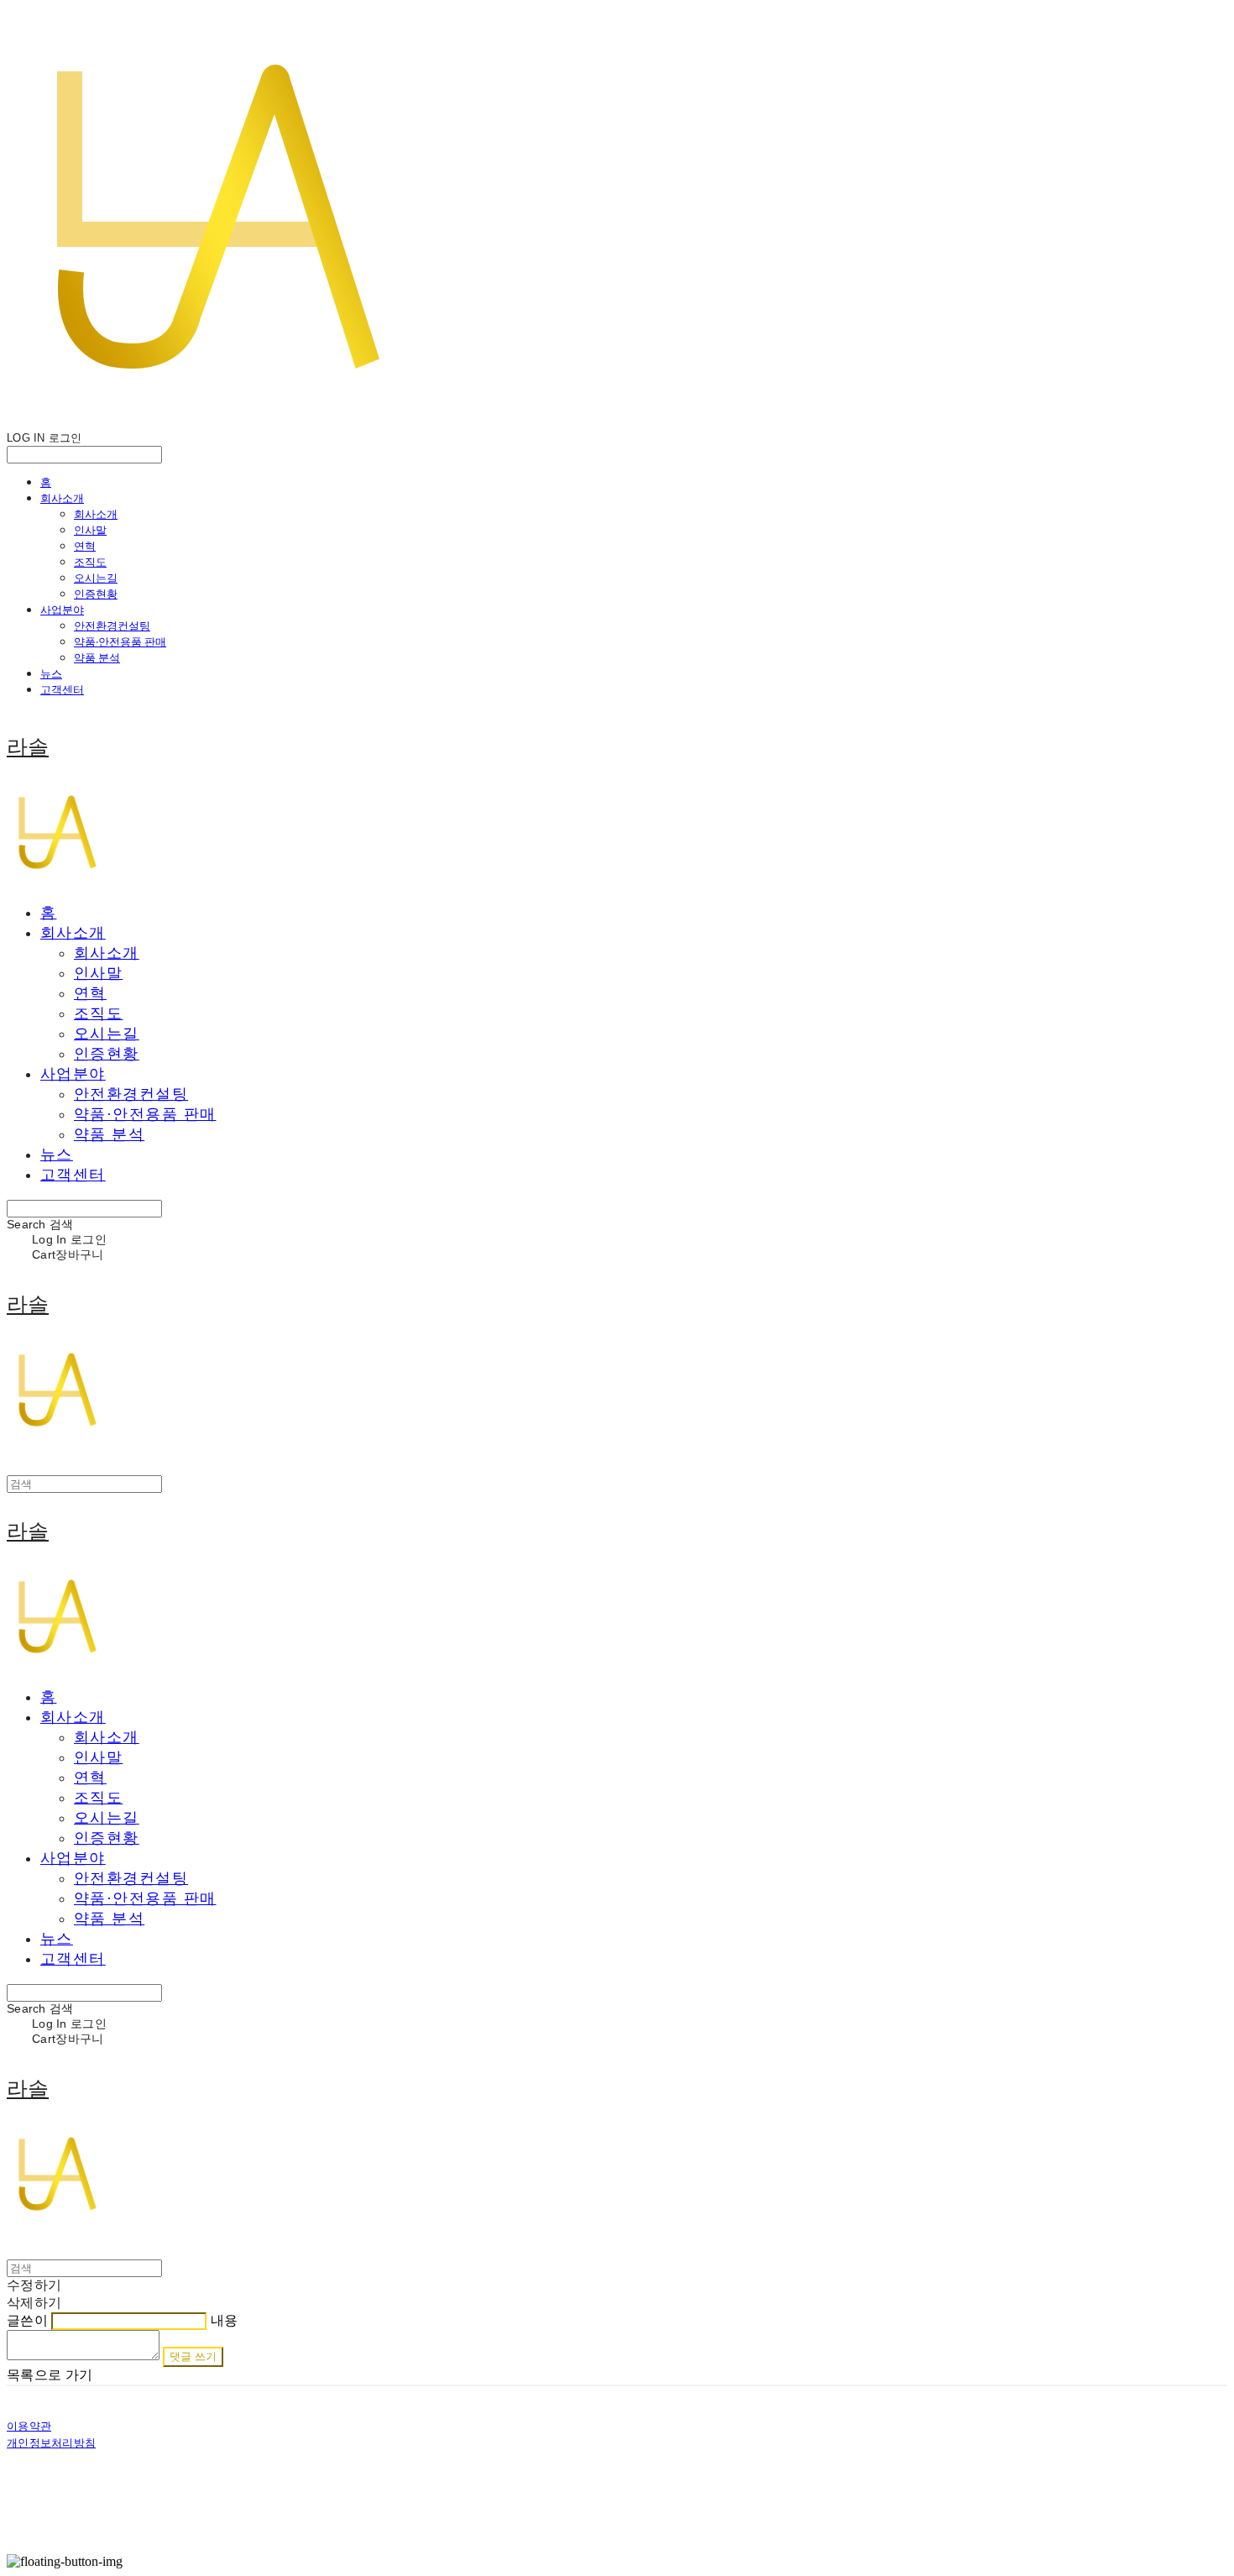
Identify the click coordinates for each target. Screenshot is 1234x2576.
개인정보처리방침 (51, 2443)
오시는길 (96, 578)
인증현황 (96, 594)
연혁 (85, 546)
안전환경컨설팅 (112, 626)
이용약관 (29, 2426)
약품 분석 (97, 657)
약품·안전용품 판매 (120, 641)
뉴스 (51, 673)
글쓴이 (27, 2320)
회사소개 (62, 498)
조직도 (90, 562)
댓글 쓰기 (193, 2356)
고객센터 (62, 689)
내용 (225, 2320)
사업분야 (62, 610)
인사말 (90, 530)
